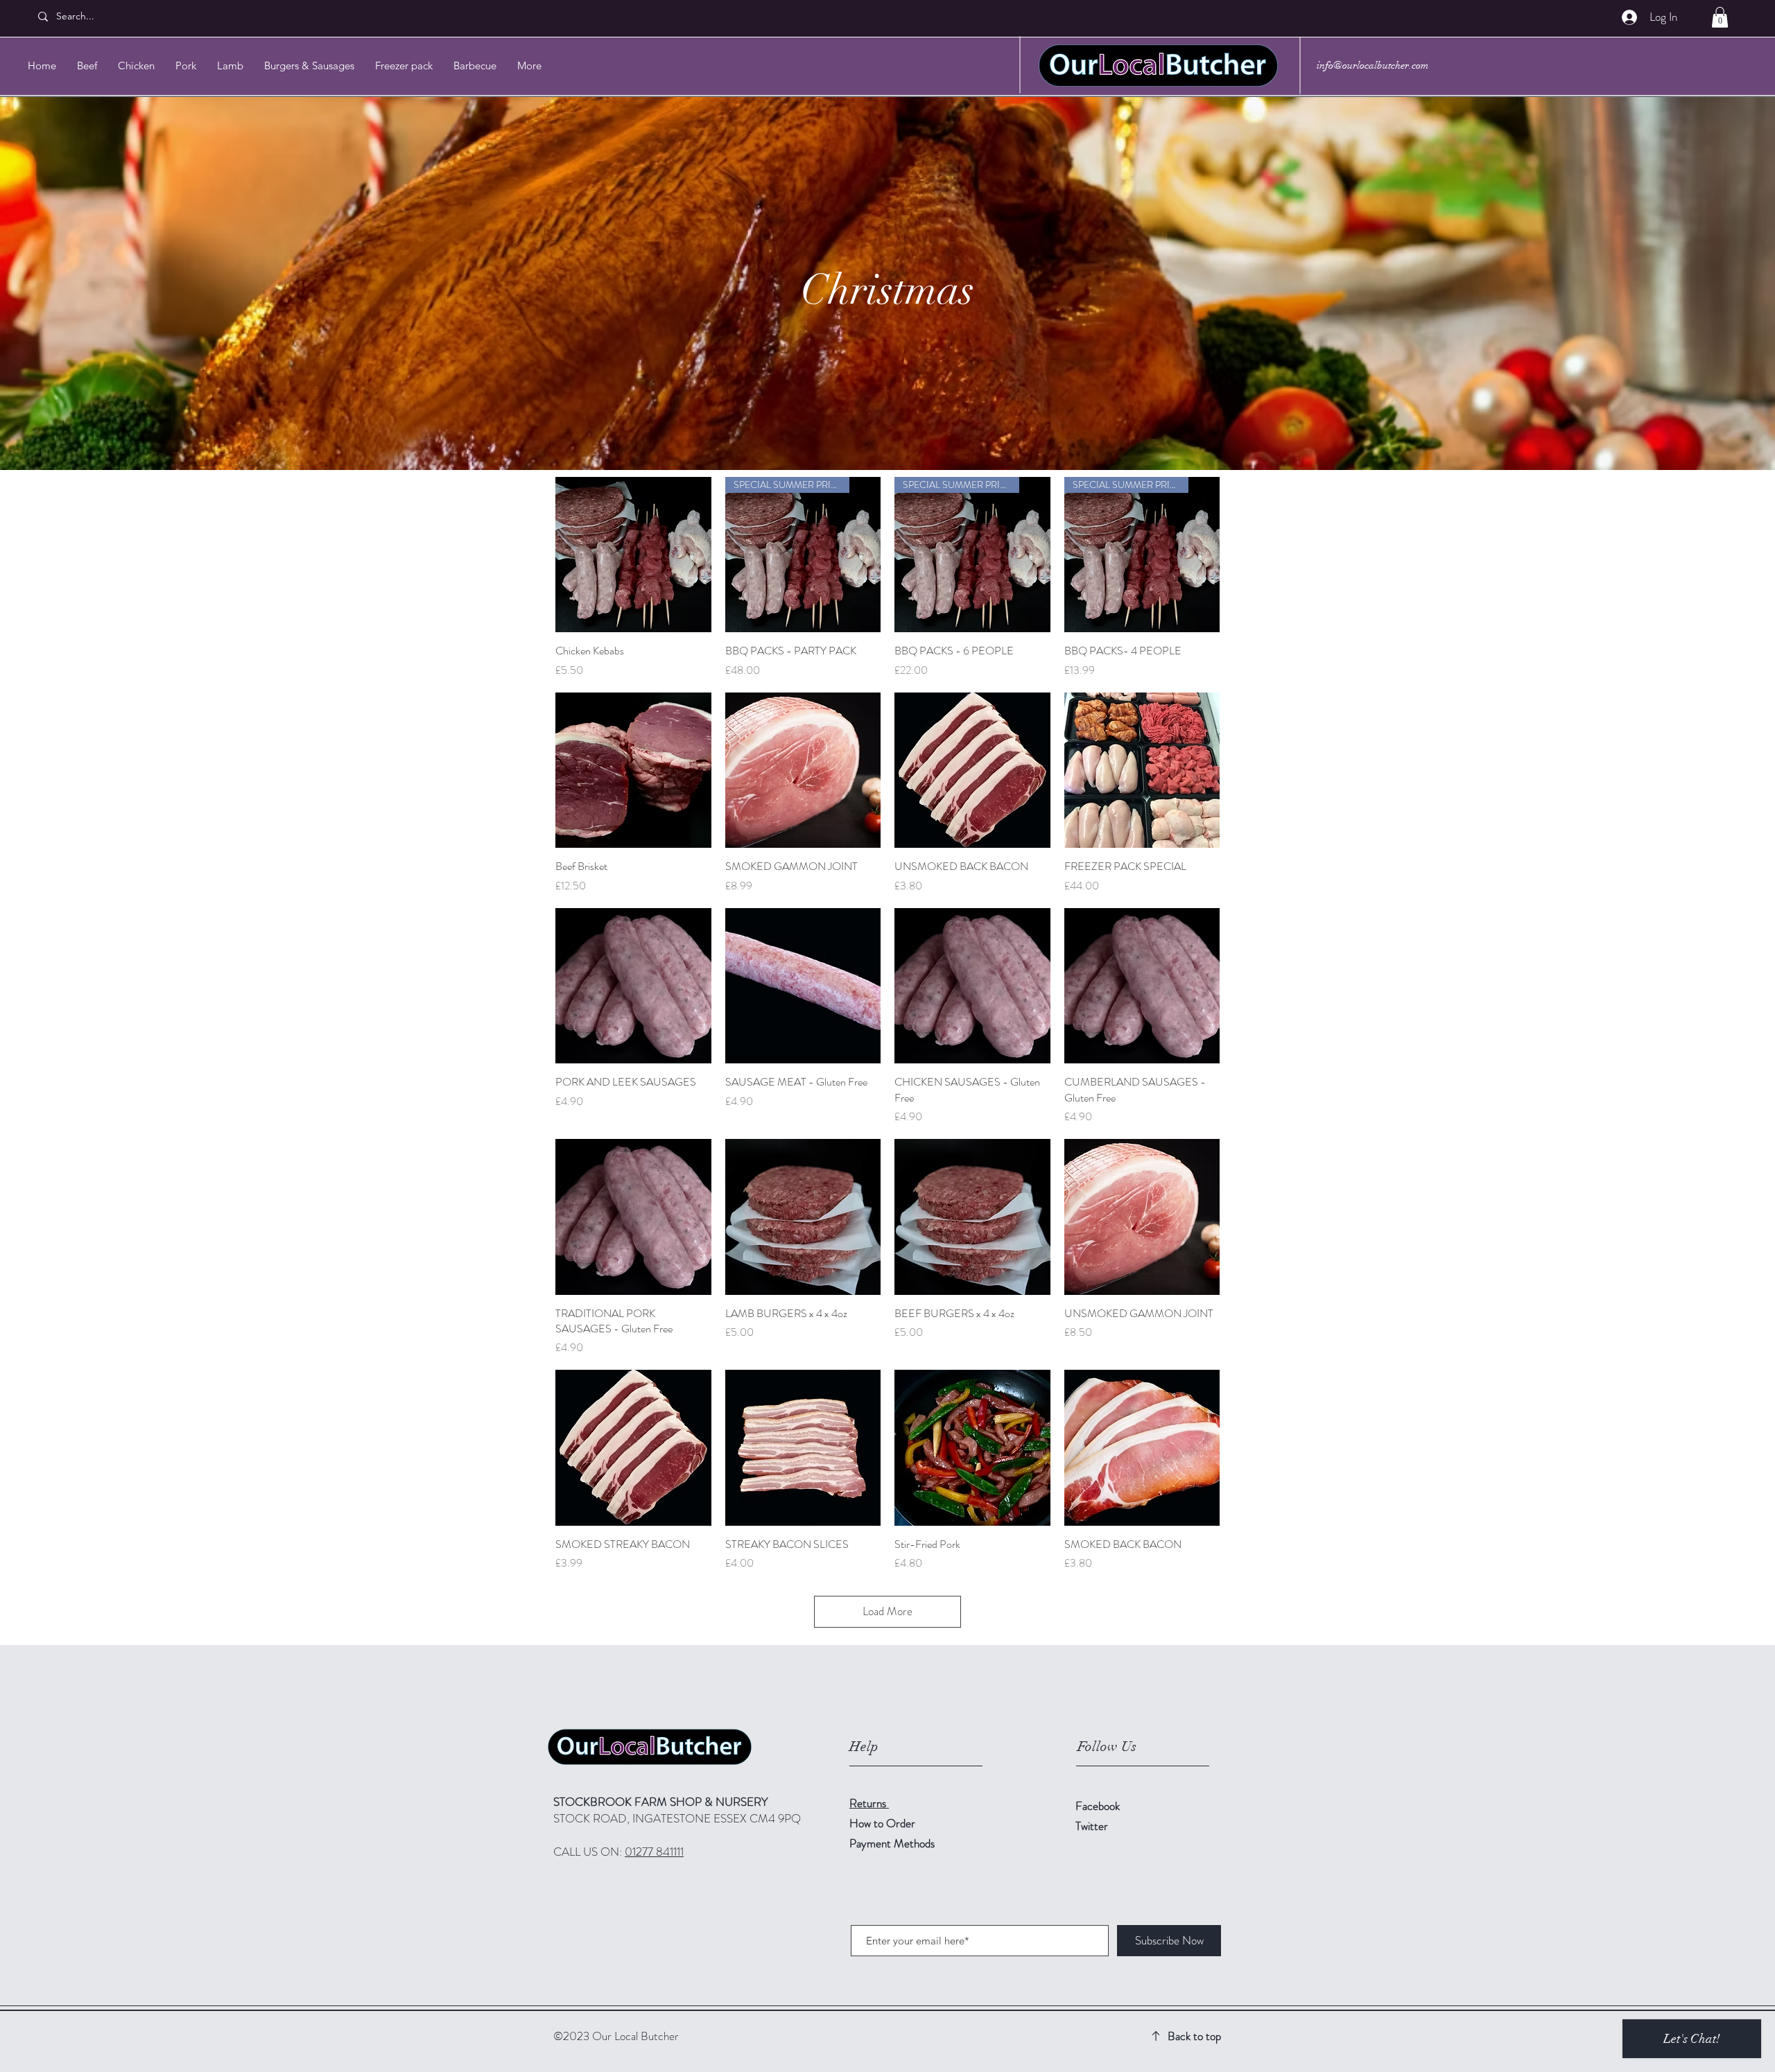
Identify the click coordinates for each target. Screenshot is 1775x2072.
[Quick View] (633, 555)
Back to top (1194, 2036)
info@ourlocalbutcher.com (1373, 65)
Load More (887, 1611)
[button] (1720, 17)
